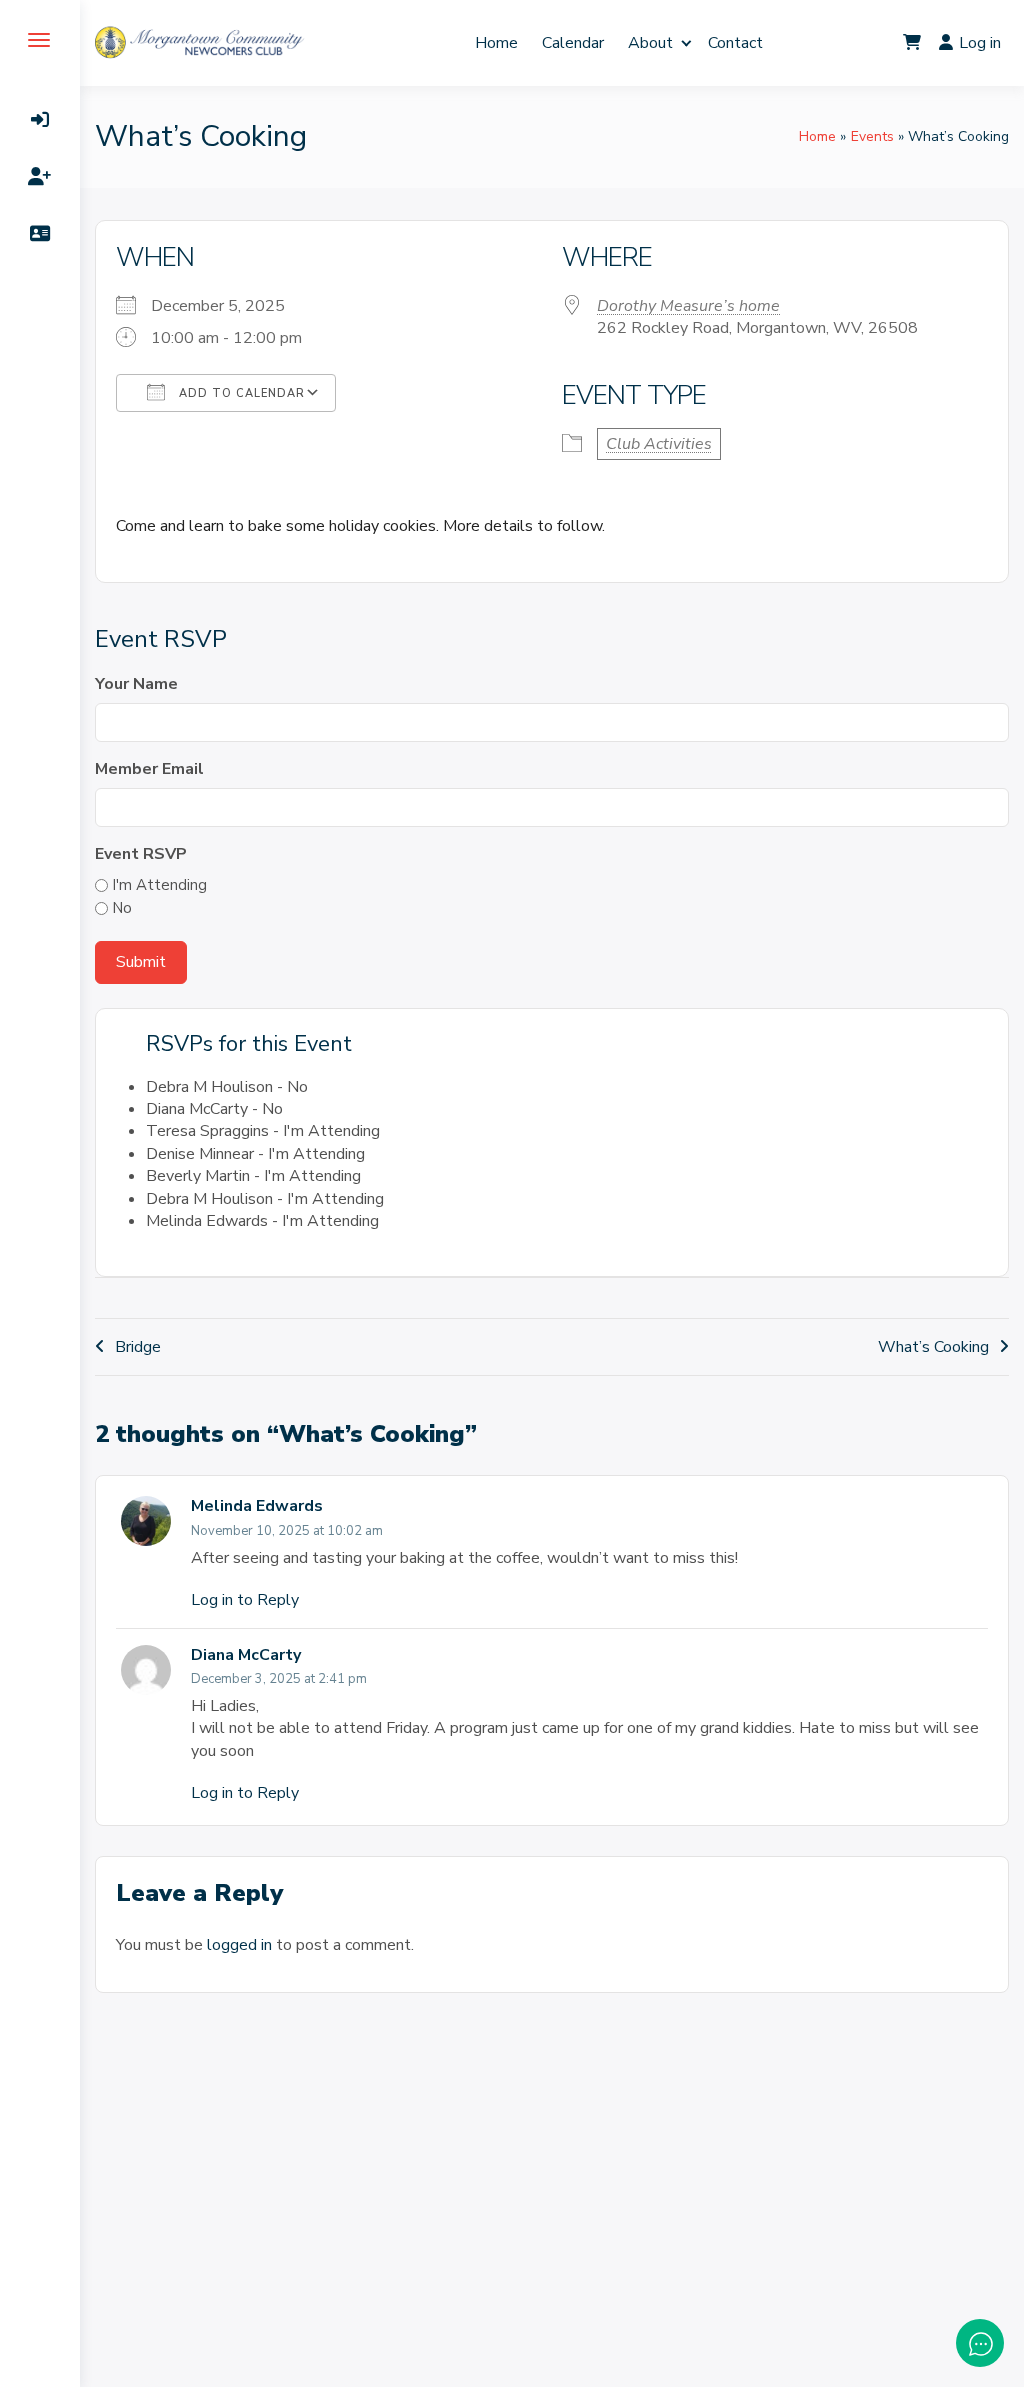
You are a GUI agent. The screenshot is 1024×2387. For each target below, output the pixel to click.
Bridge (138, 1347)
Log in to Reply (245, 1600)
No (122, 908)
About (650, 43)
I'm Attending (159, 885)
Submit (141, 962)
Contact (735, 43)
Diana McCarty (246, 1655)
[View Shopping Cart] (912, 43)
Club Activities (659, 444)
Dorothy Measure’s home (688, 306)
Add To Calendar (240, 393)
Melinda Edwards (257, 1506)
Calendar (573, 43)
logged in (239, 1945)
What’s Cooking (933, 1347)
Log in (980, 43)
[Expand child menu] (686, 42)
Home (496, 43)
